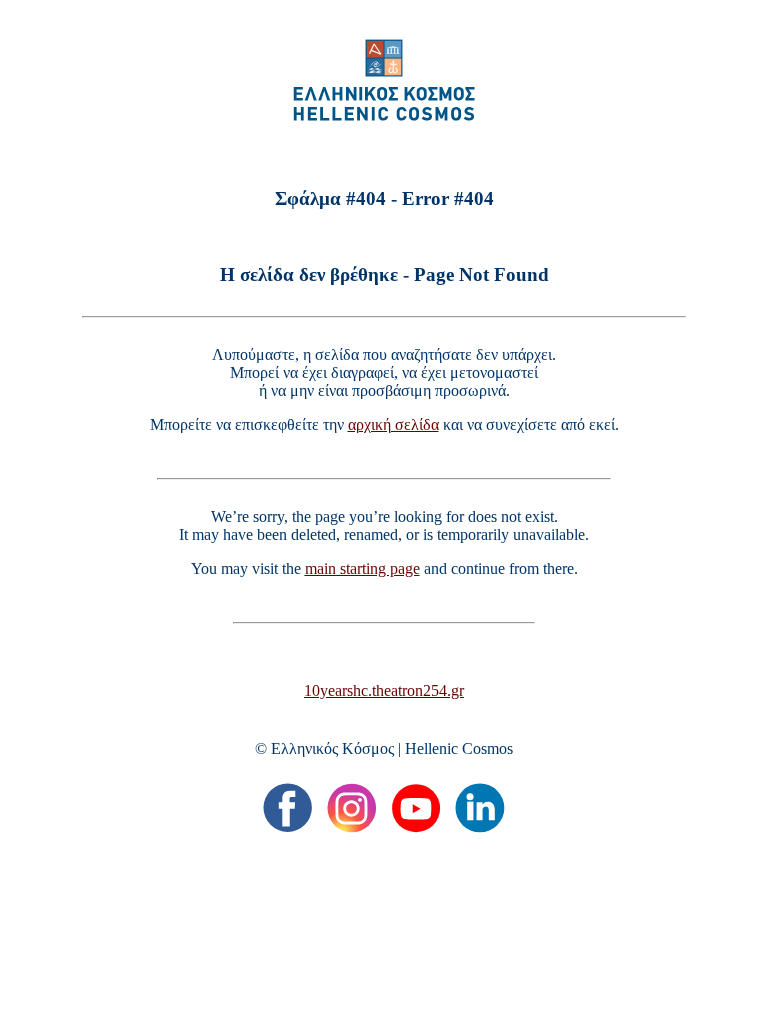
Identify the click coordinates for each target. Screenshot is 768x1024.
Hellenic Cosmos (459, 748)
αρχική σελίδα (393, 424)
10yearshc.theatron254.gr (384, 690)
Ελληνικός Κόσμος (332, 748)
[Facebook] (288, 808)
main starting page (362, 568)
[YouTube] (416, 808)
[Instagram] (352, 808)
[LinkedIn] (480, 808)
